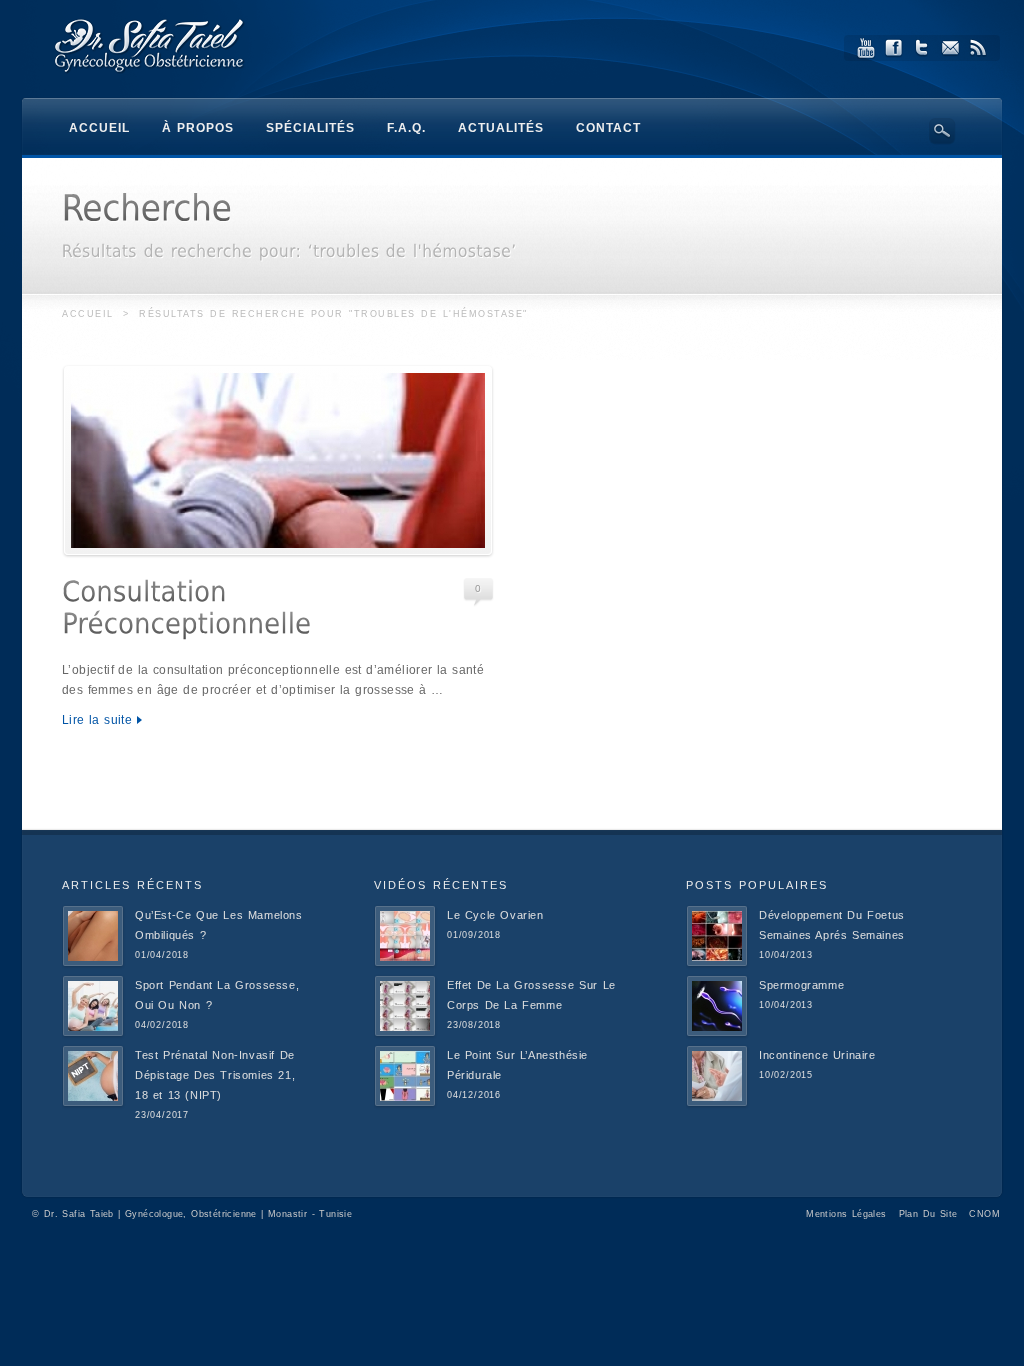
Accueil (88, 314)
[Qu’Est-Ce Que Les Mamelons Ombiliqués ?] (93, 963)
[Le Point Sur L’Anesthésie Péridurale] (405, 1103)
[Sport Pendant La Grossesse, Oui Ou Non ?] (93, 1033)
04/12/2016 (474, 1095)
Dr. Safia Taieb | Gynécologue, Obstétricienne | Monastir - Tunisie (198, 1214)
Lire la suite (97, 720)
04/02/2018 (162, 1025)
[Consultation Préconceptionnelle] (278, 460)
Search (942, 131)
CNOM (984, 1214)
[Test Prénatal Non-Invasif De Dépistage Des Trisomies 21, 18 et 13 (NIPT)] (93, 1103)
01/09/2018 (474, 935)
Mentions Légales (846, 1214)
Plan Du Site (928, 1214)
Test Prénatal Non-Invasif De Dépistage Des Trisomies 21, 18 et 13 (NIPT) (215, 1075)
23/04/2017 (162, 1115)
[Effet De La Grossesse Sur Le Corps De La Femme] (405, 1033)
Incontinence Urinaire (817, 1055)
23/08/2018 (474, 1025)
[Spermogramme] (717, 1033)
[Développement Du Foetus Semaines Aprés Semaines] (717, 963)
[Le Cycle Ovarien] (405, 963)
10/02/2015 (786, 1075)
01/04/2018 (162, 955)
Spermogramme (801, 985)
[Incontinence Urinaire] (717, 1103)
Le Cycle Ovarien (495, 915)
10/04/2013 (786, 955)
